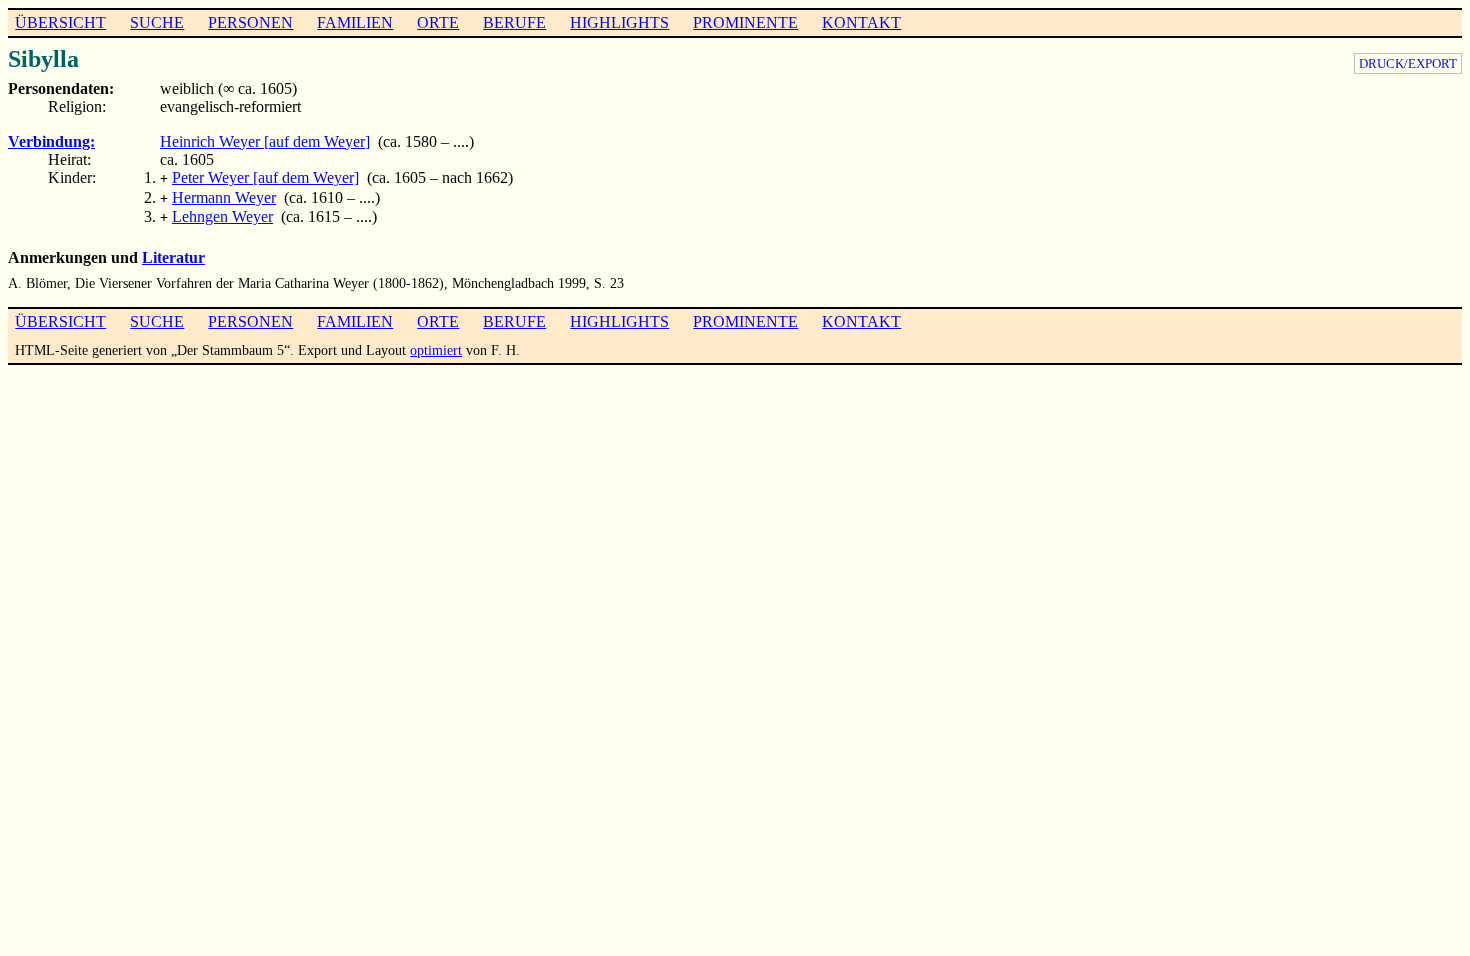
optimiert (436, 350)
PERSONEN (250, 22)
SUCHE (157, 22)
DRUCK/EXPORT (1408, 63)
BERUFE (514, 22)
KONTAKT (861, 22)
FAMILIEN (355, 22)
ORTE (438, 22)
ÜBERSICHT (60, 22)
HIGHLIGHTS (619, 22)
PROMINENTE (745, 22)
